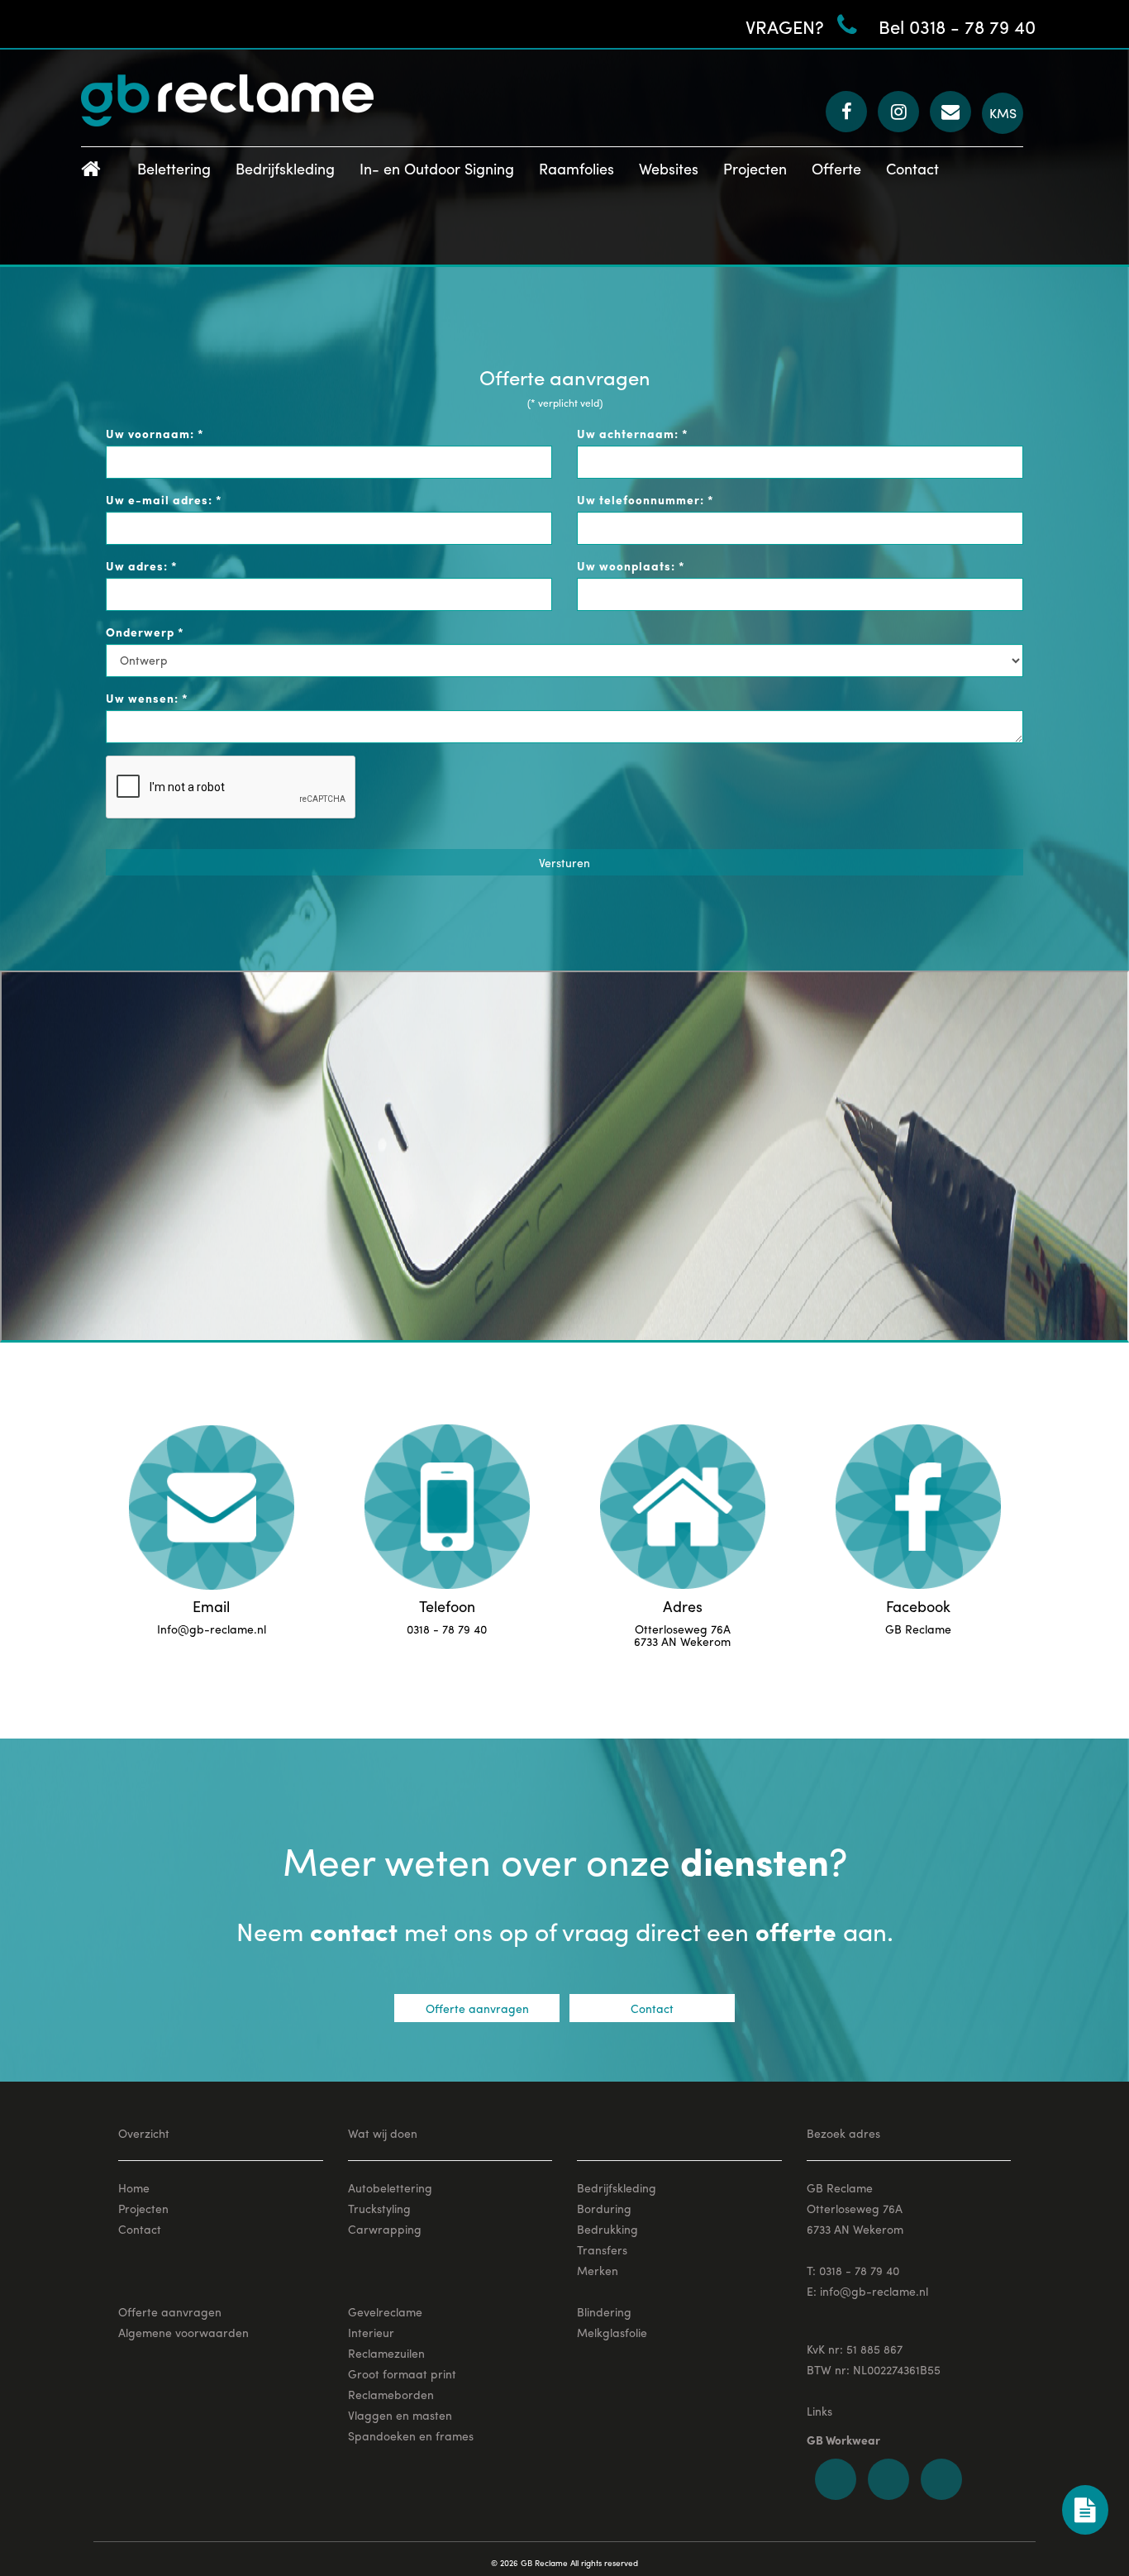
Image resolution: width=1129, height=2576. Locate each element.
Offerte (836, 168)
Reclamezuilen (386, 2353)
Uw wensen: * (147, 698)
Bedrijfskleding (285, 168)
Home (134, 2187)
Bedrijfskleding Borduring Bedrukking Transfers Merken (617, 2229)
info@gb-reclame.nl (874, 2291)
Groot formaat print (402, 2373)
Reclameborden (391, 2394)
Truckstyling (379, 2208)
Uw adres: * (142, 565)
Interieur (371, 2332)
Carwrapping (385, 2229)
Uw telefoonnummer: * (645, 499)
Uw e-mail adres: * (164, 499)
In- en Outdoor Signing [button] (437, 168)
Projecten (755, 168)
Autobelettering (390, 2187)
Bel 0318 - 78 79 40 (957, 26)
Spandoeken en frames (411, 2435)
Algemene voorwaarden (183, 2332)
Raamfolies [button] (576, 168)
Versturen (564, 862)
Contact (912, 168)
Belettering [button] (174, 168)
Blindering (604, 2311)
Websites (669, 168)
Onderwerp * (145, 632)
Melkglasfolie (612, 2332)
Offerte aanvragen (477, 2008)
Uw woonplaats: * (631, 565)
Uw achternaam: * (633, 433)
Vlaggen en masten (400, 2415)
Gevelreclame (385, 2311)
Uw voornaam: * (155, 433)
